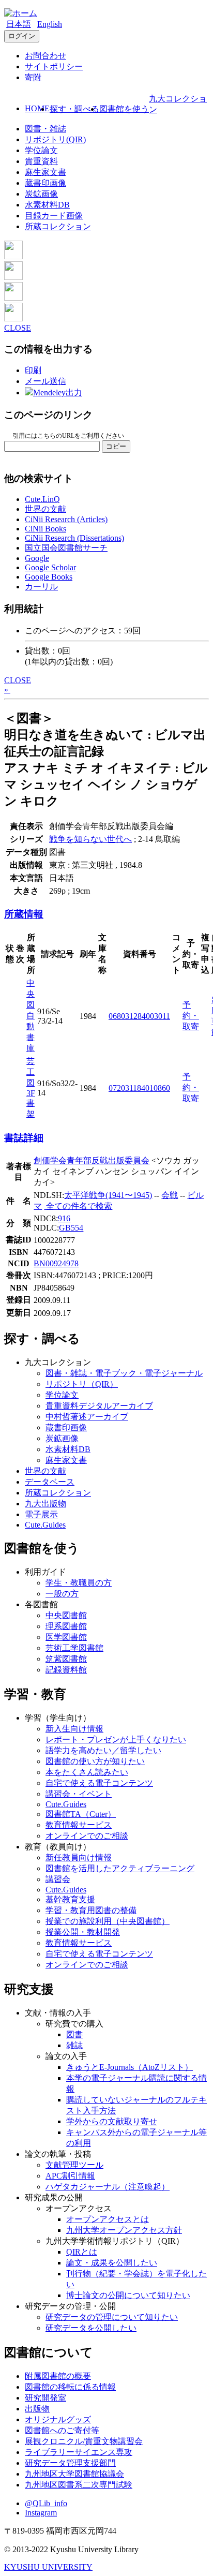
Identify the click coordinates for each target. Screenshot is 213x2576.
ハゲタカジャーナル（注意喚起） (108, 2187)
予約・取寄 (191, 1016)
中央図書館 (66, 1615)
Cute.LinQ (42, 499)
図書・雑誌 (45, 129)
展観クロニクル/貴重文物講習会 (84, 2441)
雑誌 (74, 2045)
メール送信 (45, 381)
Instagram (41, 2513)
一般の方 (62, 1594)
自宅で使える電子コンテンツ (99, 1783)
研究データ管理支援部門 (70, 2463)
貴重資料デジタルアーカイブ (99, 1406)
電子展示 (41, 1514)
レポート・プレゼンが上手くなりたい (116, 1739)
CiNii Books (45, 529)
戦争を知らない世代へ (90, 839)
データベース (50, 1482)
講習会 (58, 1879)
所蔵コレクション (58, 226)
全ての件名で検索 (78, 1206)
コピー (116, 446)
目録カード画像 (54, 216)
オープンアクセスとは (108, 2219)
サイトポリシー (54, 66)
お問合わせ (45, 56)
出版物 (37, 2409)
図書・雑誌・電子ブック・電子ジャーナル (124, 1373)
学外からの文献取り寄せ (112, 2121)
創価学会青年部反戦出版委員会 (92, 1160)
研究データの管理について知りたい (112, 2317)
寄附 (33, 77)
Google (37, 558)
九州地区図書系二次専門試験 (79, 2485)
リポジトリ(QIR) (55, 139)
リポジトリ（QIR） (82, 1384)
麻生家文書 (45, 172)
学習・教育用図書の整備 (91, 1910)
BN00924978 (56, 1263)
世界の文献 (45, 509)
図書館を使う (124, 109)
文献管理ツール (74, 2165)
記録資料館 (66, 1670)
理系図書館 (66, 1626)
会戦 (170, 1195)
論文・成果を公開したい (112, 2263)
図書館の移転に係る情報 (70, 2387)
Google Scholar (50, 567)
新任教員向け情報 (79, 1857)
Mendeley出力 (58, 393)
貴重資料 (41, 161)
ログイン (22, 36)
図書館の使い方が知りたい (95, 1761)
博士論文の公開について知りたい (128, 2295)
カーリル (41, 587)
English (50, 24)
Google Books (49, 577)
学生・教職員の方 (79, 1583)
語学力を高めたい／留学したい (103, 1750)
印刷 (33, 370)
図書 (74, 2034)
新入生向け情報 (74, 1729)
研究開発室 (45, 2398)
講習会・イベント (79, 1794)
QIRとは (82, 2252)
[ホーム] (21, 13)
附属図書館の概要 (58, 2376)
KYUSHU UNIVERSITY (48, 2567)
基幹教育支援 (70, 1899)
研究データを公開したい (91, 2328)
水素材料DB (47, 205)
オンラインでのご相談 (87, 1836)
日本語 (19, 24)
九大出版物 (45, 1504)
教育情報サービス (79, 1825)
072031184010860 (139, 1088)
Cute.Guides (45, 1525)
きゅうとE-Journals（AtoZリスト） (130, 2067)
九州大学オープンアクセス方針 (124, 2230)
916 (64, 1218)
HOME (37, 108)
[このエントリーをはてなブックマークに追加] (13, 298)
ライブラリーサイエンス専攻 (79, 2452)
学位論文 (41, 150)
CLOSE (18, 328)
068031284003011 (139, 1016)
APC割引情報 (70, 2176)
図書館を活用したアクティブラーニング (120, 1868)
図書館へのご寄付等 (62, 2430)
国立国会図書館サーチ (66, 548)
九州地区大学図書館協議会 (74, 2474)
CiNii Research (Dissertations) (74, 538)
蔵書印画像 (45, 183)
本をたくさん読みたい (87, 1772)
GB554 (71, 1228)
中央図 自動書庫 (31, 1016)
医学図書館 (66, 1637)
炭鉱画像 (41, 194)
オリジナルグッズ (58, 2419)
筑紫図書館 (66, 1659)
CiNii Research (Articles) (66, 519)
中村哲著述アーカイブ (87, 1417)
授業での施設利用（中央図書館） (108, 1921)
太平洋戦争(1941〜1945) (108, 1195)
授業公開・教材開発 (83, 1932)
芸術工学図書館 (74, 1648)
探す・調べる (74, 109)
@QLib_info (46, 2503)
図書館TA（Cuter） (81, 1814)
